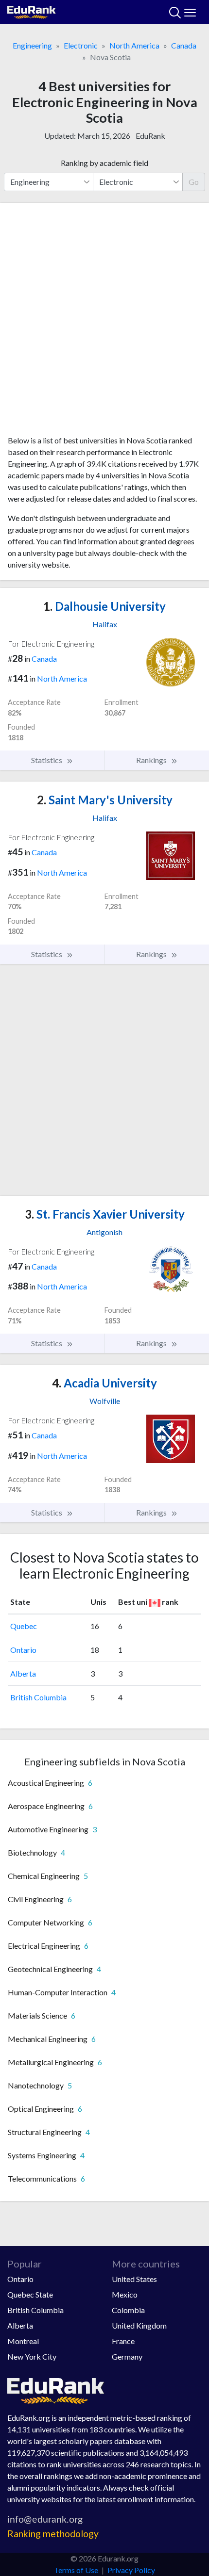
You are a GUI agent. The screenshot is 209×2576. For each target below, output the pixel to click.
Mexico (125, 2294)
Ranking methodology (53, 2534)
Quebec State (30, 2294)
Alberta (23, 1673)
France (123, 2341)
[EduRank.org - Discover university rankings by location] (32, 11)
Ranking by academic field (104, 163)
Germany (127, 2356)
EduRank (150, 136)
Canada (184, 45)
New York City (32, 2356)
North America (134, 45)
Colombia (128, 2310)
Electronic (81, 45)
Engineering (32, 45)
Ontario (23, 1650)
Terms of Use (76, 2570)
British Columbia (38, 1697)
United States (134, 2279)
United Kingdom (139, 2325)
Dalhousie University (104, 606)
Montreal (23, 2341)
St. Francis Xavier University (105, 1214)
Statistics (47, 760)
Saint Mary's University (105, 800)
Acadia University (104, 1383)
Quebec (24, 1626)
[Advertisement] (104, 323)
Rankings (152, 760)
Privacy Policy (131, 2570)
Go (194, 182)
